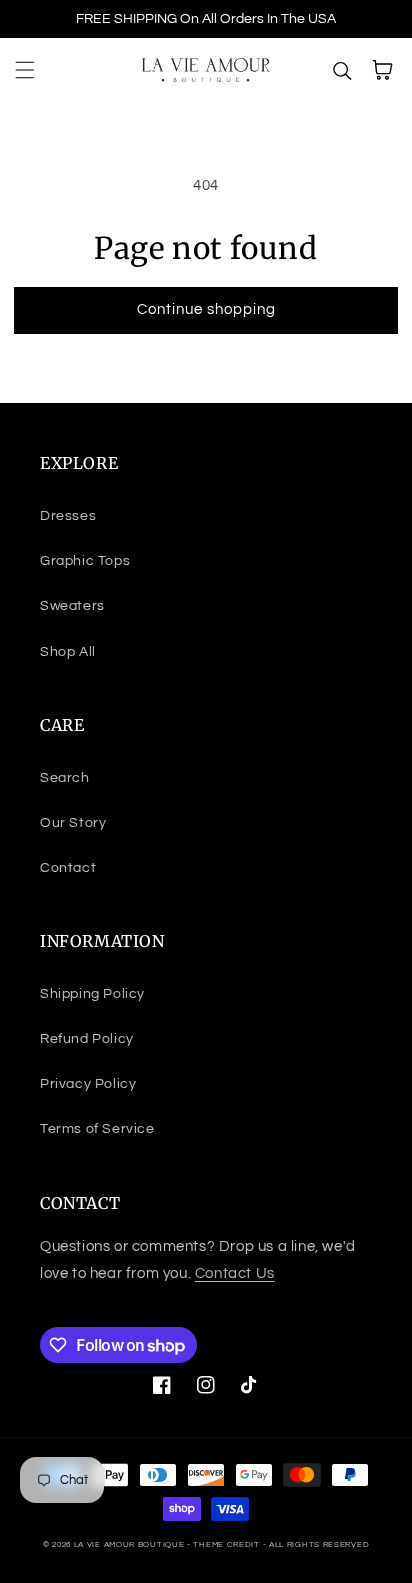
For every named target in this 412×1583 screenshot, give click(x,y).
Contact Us (235, 1273)
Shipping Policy (92, 994)
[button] (25, 70)
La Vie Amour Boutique (130, 1544)
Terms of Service (97, 1129)
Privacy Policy (88, 1084)
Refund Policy (87, 1039)
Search (65, 778)
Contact (68, 868)
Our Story (73, 823)
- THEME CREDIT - (228, 1544)
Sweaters (72, 606)
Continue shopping (206, 309)
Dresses (68, 516)
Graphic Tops (85, 561)
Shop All (68, 652)
